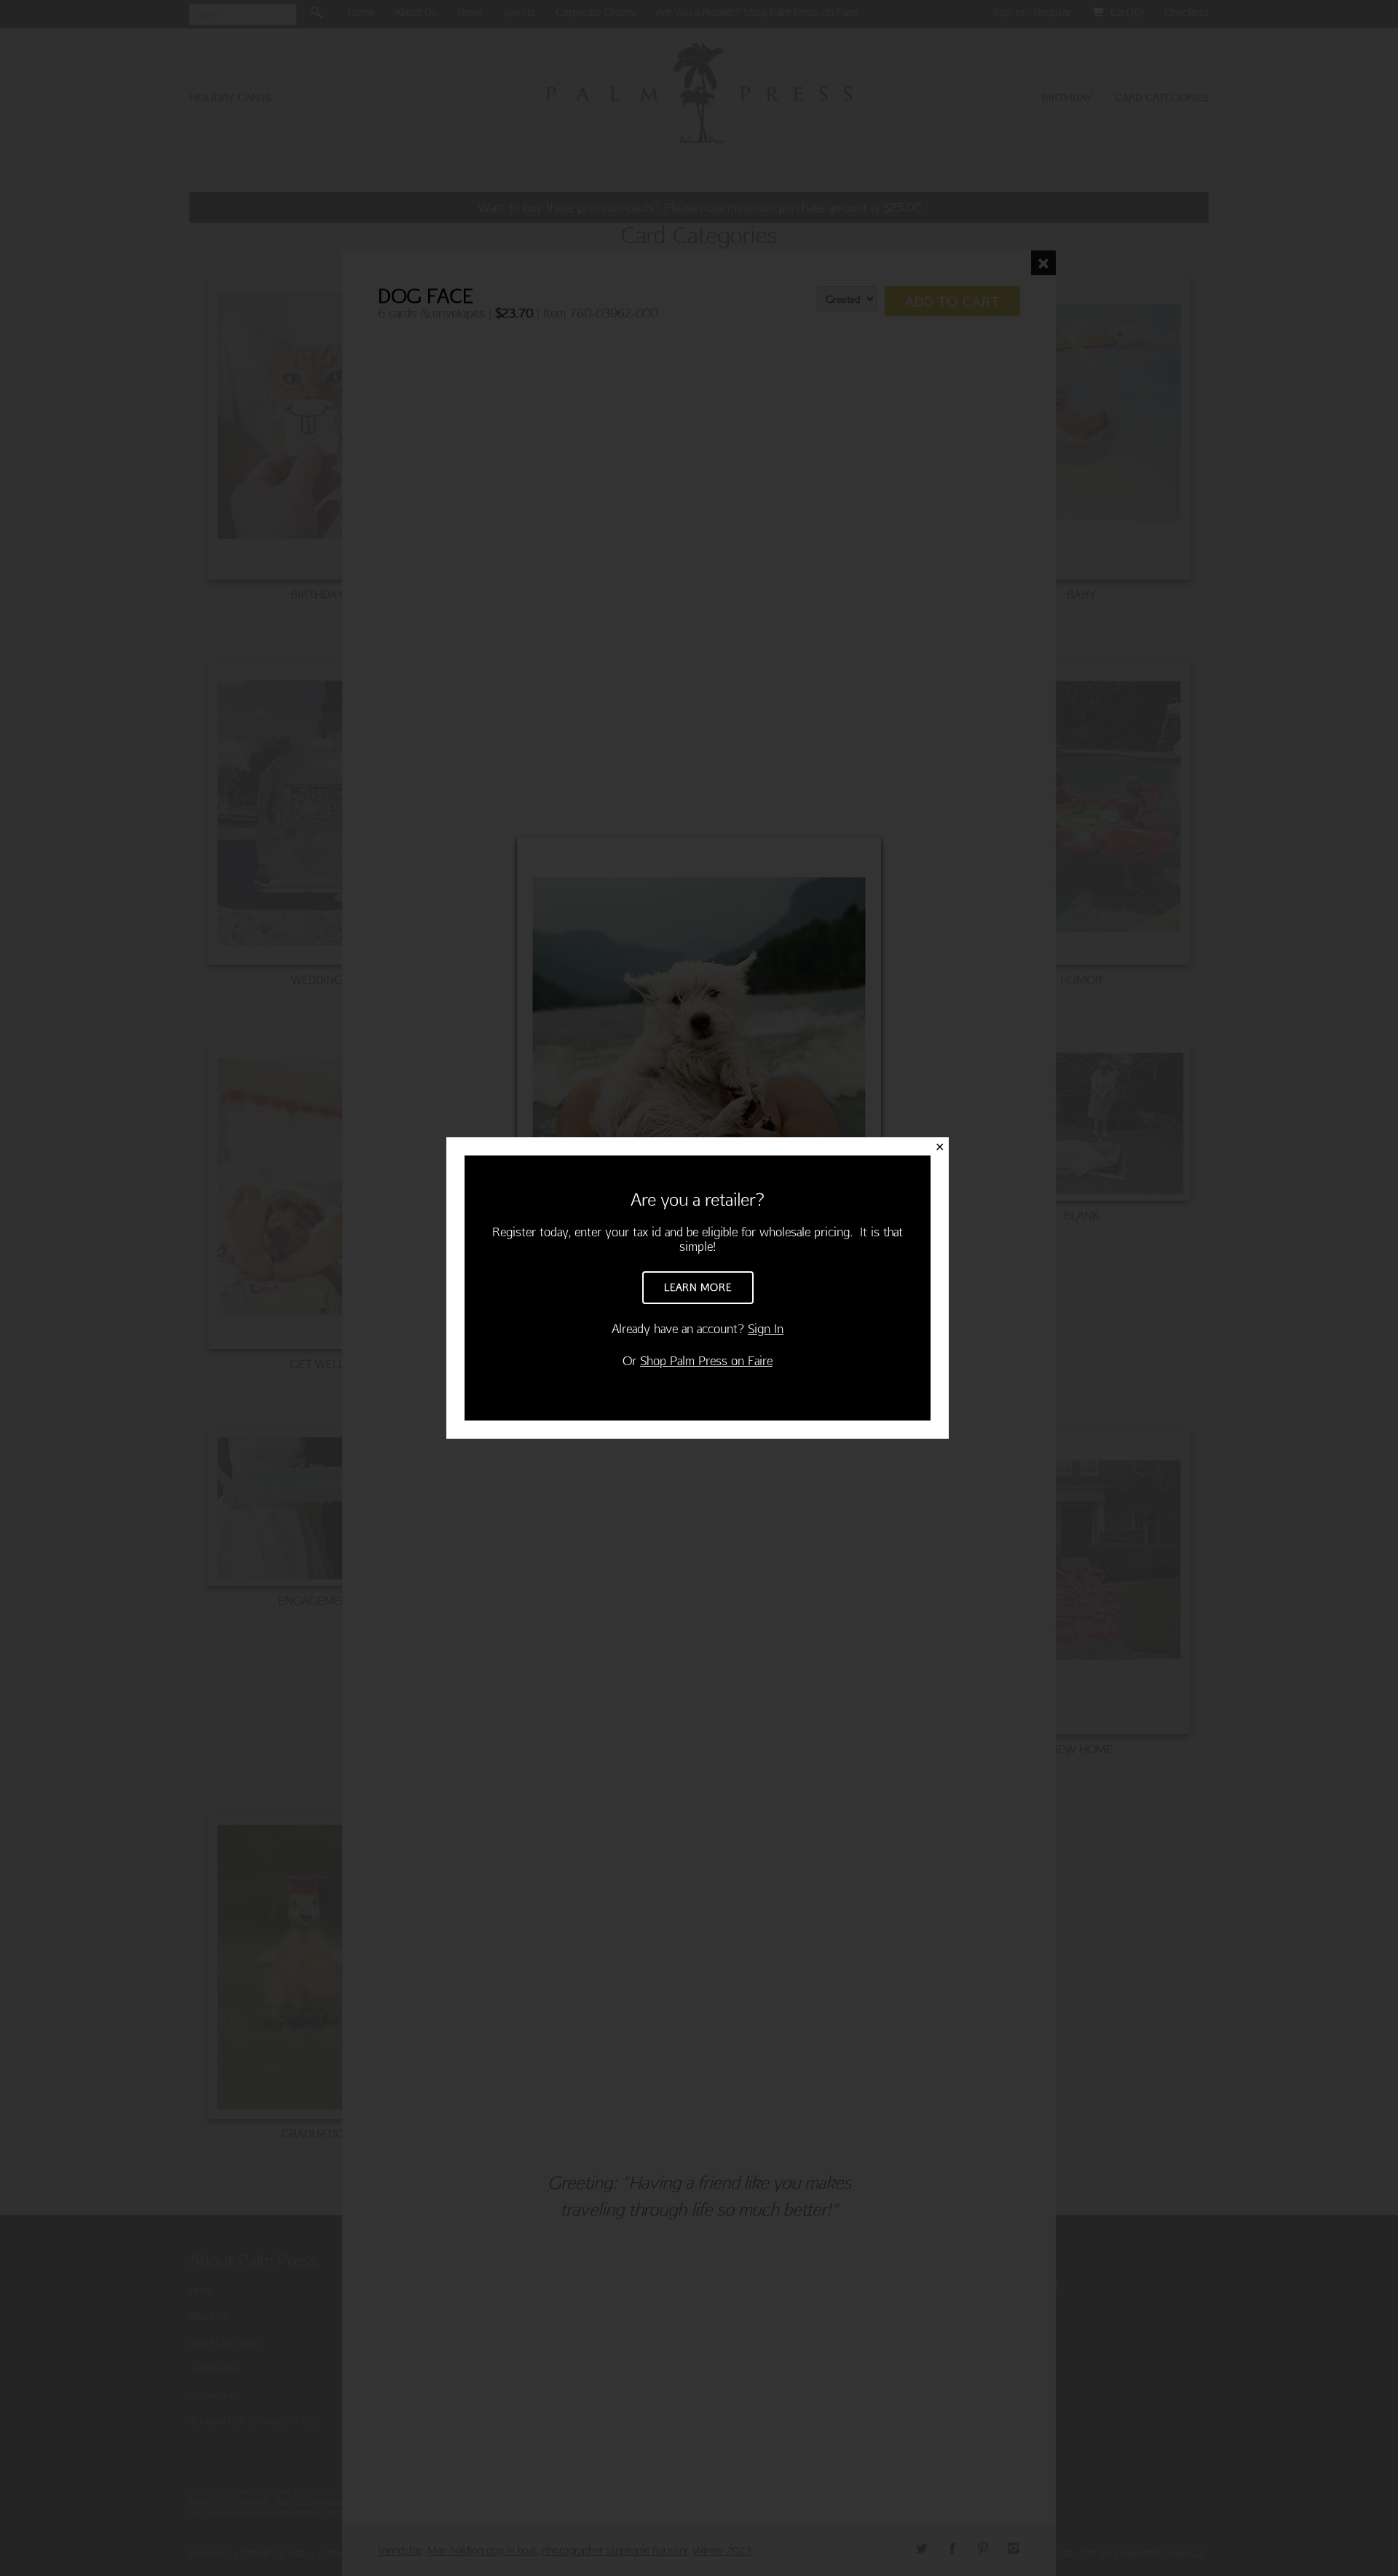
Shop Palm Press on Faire (706, 1360)
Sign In (766, 1328)
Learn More (698, 1287)
